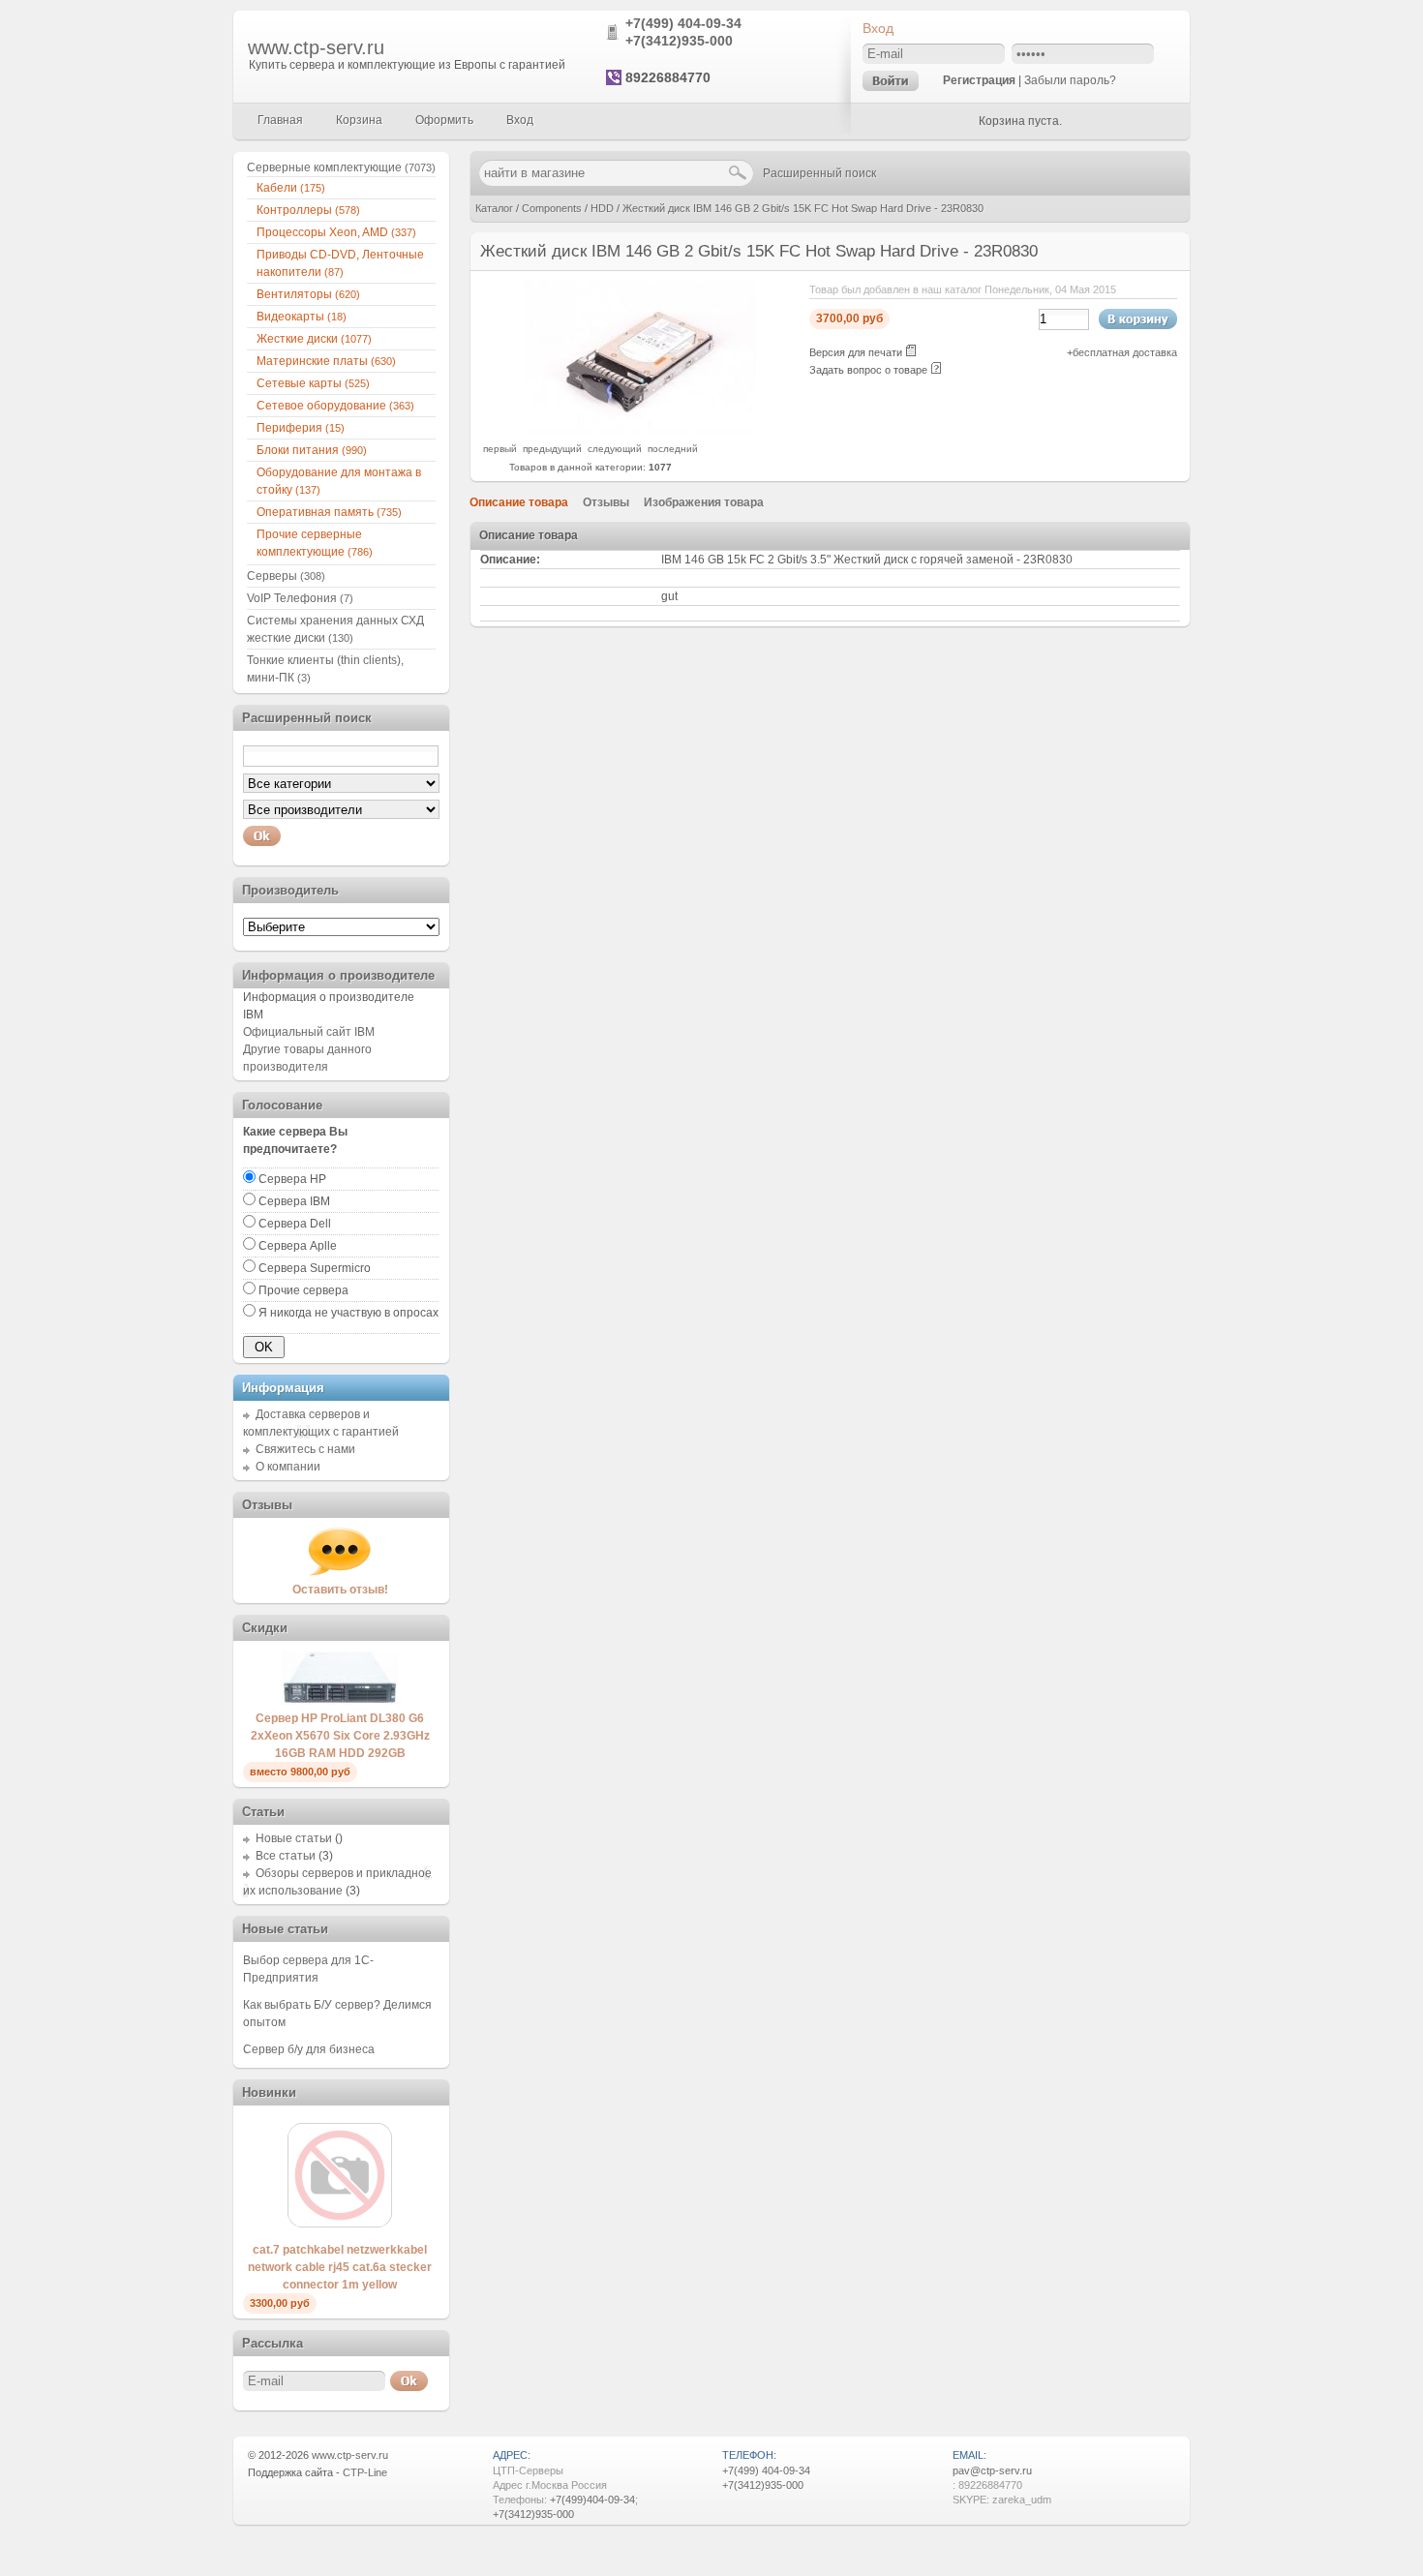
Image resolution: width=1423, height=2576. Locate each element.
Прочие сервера (303, 1290)
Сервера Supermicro (315, 1268)
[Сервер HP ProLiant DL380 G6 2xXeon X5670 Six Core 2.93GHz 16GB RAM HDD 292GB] (340, 1701)
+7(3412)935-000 (679, 41)
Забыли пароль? (1070, 80)
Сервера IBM (294, 1201)
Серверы (286, 576)
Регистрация (979, 80)
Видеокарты (302, 317)
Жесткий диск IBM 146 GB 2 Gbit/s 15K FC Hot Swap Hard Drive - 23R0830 (803, 208)
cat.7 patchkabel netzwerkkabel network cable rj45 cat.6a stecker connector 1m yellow (340, 2267)
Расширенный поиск (819, 173)
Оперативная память (329, 512)
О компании (288, 1467)
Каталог (494, 208)
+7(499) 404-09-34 (683, 23)
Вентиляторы (308, 294)
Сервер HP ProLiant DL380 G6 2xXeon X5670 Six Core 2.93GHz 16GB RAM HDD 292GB (340, 1736)
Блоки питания (312, 450)
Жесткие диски (314, 339)
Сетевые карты (313, 383)
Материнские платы (326, 361)
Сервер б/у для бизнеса (309, 2049)
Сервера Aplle (298, 1246)
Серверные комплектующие (341, 167)
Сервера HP (292, 1179)
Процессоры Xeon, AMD (336, 232)
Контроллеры (308, 210)
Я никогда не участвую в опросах (348, 1313)
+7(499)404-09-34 (592, 2500)
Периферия (301, 428)
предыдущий (552, 449)
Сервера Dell (295, 1224)
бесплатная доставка (1125, 352)
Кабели (291, 188)
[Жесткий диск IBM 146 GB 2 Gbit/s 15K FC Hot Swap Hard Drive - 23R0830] (640, 431)
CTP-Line (365, 2472)
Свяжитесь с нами (305, 1449)
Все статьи (286, 1856)
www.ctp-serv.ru (316, 47)
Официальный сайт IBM (309, 1032)
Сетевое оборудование (335, 406)
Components (552, 208)
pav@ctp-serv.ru (992, 2470)
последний (673, 449)
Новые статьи (294, 1838)
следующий (615, 449)
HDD (602, 208)
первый (500, 449)
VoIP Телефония (300, 598)
